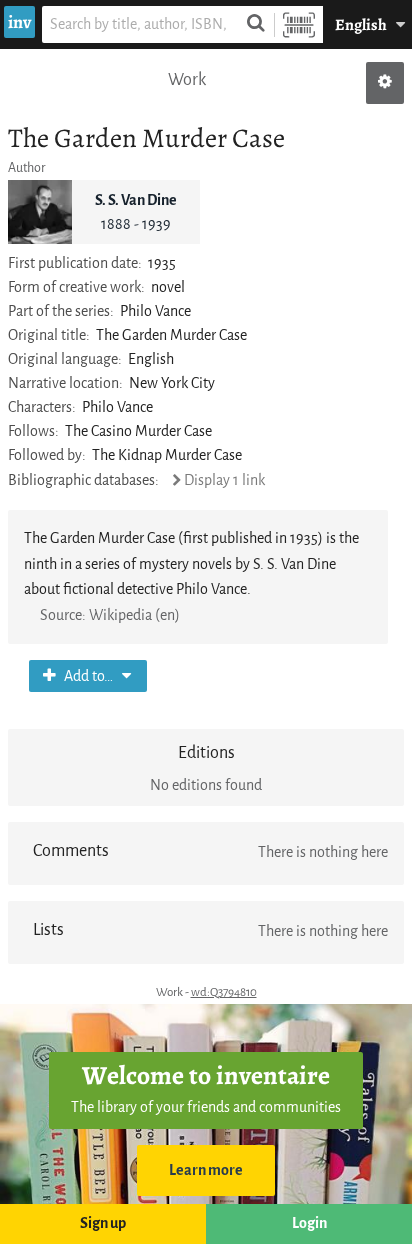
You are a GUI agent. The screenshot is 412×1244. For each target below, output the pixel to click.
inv (19, 22)
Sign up (103, 1223)
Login (309, 1223)
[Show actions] (385, 83)
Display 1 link (224, 480)
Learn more (206, 1170)
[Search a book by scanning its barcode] (299, 24)
